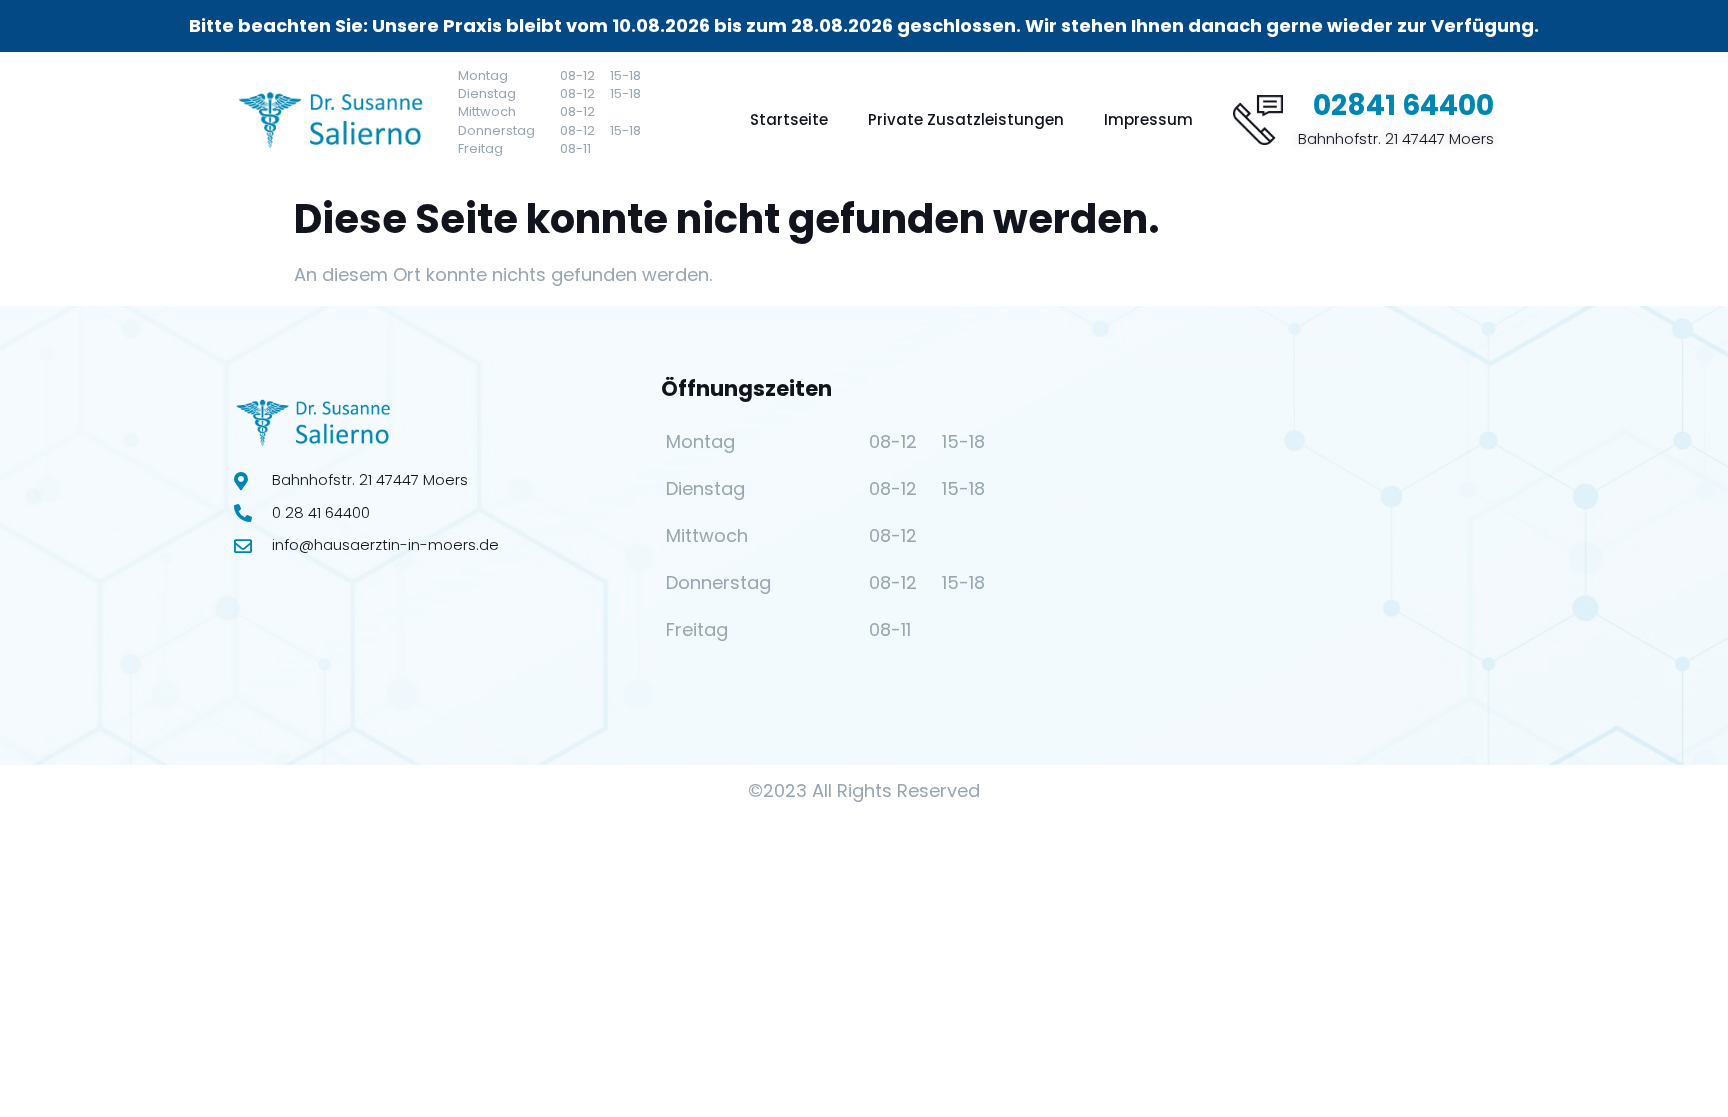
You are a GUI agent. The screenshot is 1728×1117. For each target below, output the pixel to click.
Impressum (1148, 119)
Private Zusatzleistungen (966, 119)
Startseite (789, 119)
